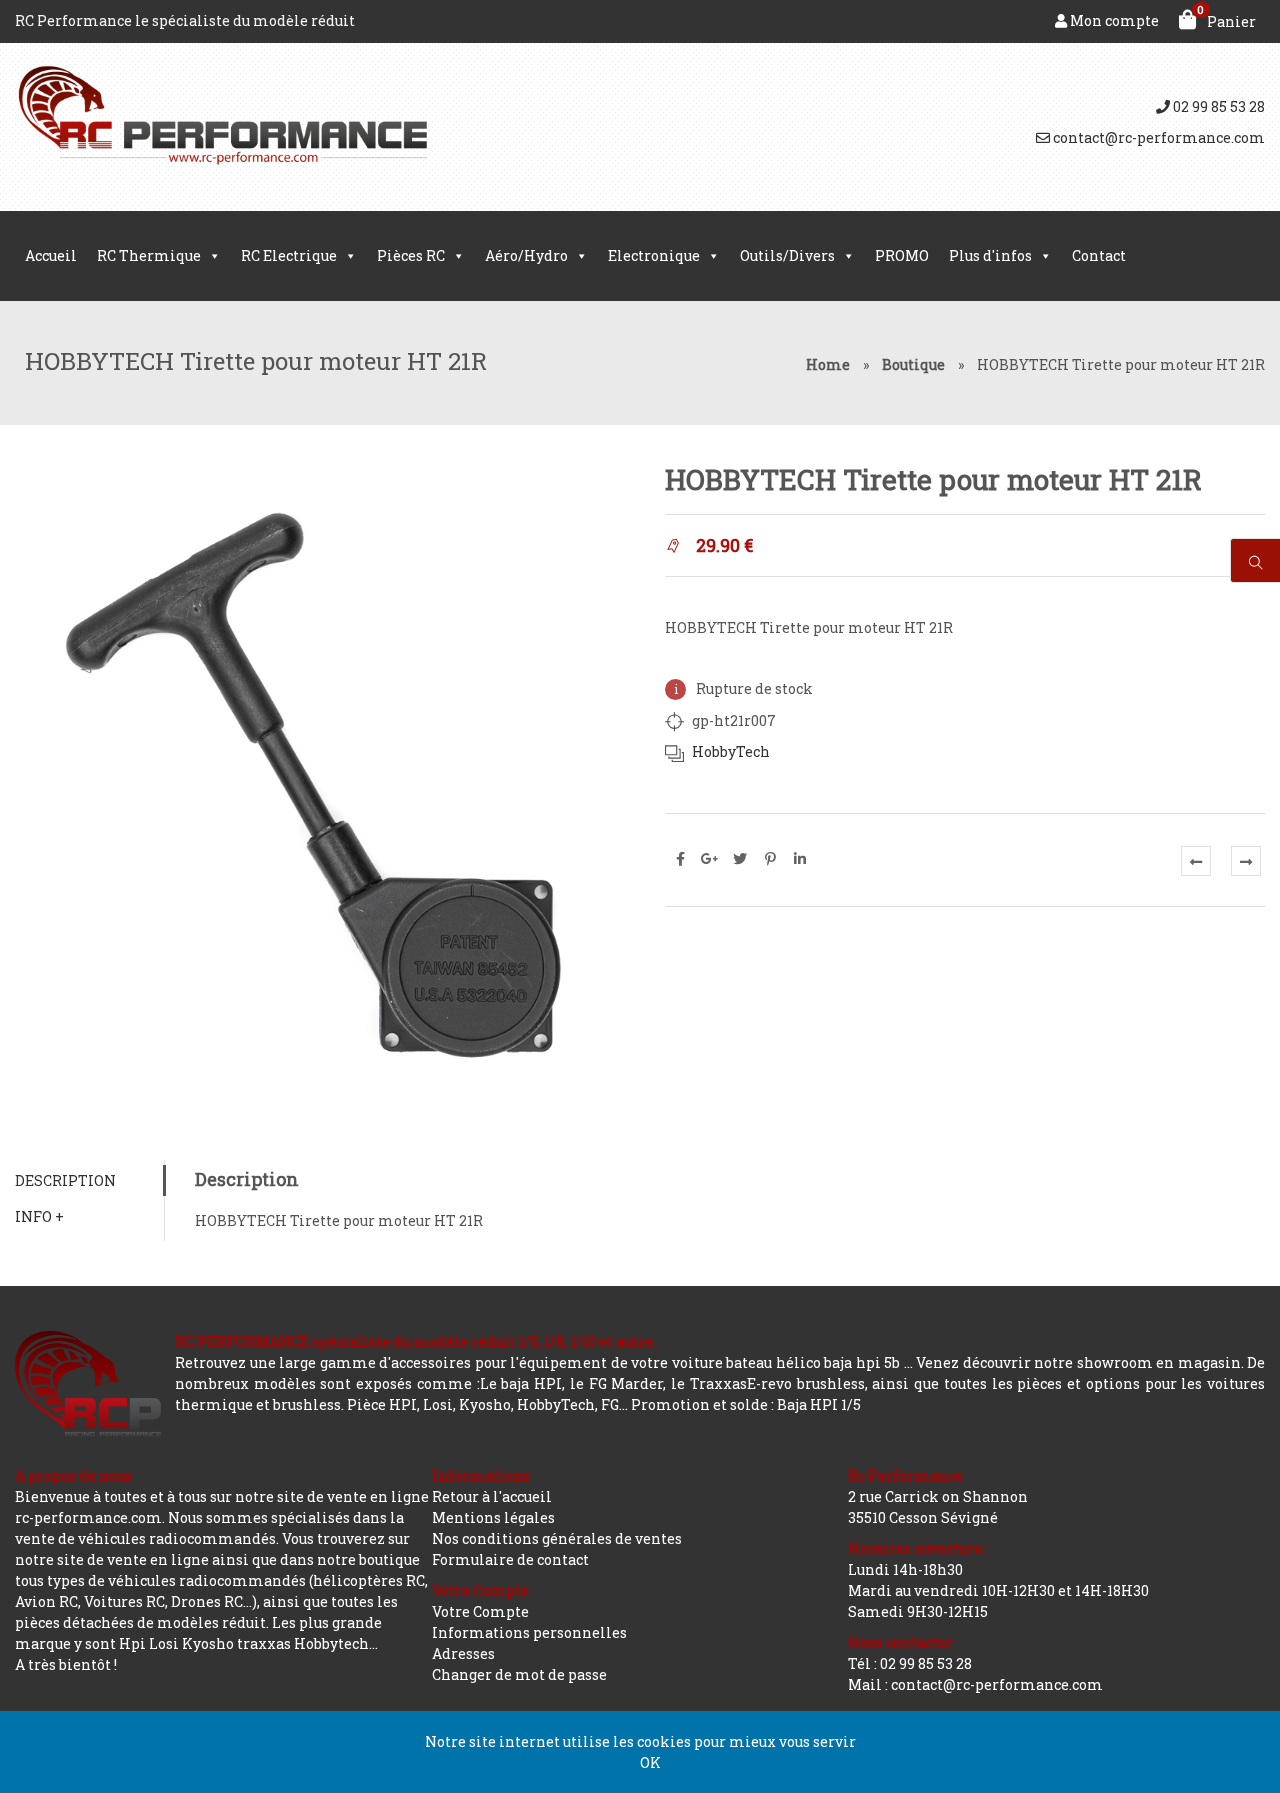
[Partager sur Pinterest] (770, 859)
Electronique (654, 255)
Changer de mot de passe (519, 1674)
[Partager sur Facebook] (680, 859)
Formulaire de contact (510, 1559)
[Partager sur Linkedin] (800, 859)
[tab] (89, 1180)
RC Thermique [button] (149, 255)
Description (65, 1180)
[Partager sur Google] (710, 859)
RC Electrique (289, 255)
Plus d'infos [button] (990, 255)
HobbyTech (731, 751)
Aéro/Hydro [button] (526, 255)
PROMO (902, 255)
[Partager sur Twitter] (740, 859)
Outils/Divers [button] (787, 255)
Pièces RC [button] (411, 255)
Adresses (463, 1653)
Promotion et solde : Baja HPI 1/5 (746, 1404)
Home (828, 364)
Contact (1099, 255)
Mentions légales (493, 1517)
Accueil (51, 255)
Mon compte (1113, 20)
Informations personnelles (529, 1632)
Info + (39, 1216)
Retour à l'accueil (492, 1496)
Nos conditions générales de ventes (557, 1538)
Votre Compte (480, 1611)
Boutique (913, 364)
